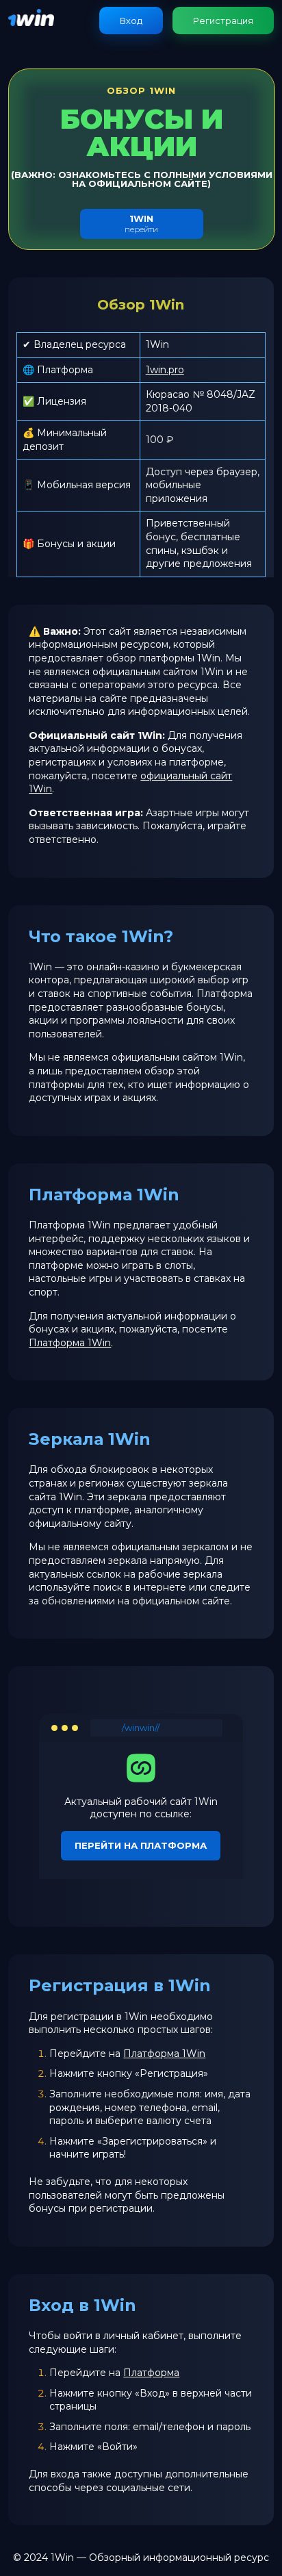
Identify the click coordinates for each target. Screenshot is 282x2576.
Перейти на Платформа (141, 1845)
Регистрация (223, 21)
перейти (141, 224)
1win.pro (165, 370)
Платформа (151, 2373)
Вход (131, 21)
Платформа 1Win (70, 1343)
